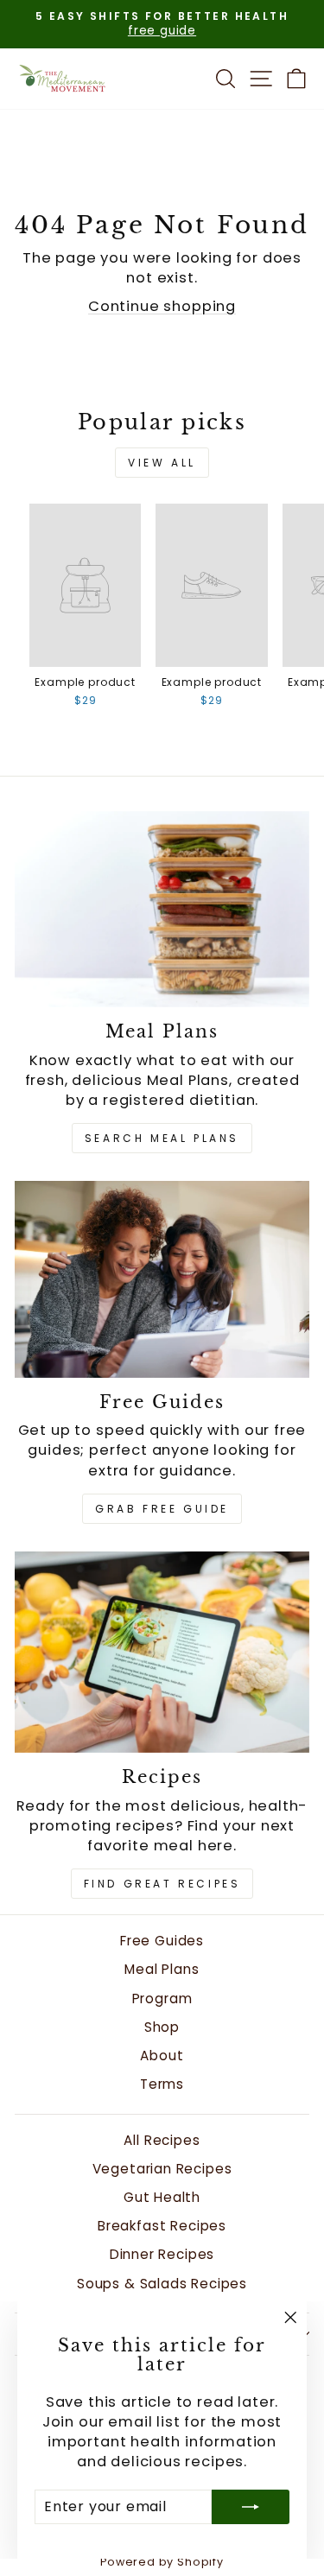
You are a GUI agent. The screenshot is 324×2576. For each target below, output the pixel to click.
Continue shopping (162, 306)
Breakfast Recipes (162, 2226)
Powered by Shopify (162, 2562)
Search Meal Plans (162, 1138)
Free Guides (162, 1941)
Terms (162, 2084)
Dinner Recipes (162, 2254)
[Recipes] (162, 1652)
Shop (162, 2027)
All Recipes (162, 2140)
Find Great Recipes (162, 1884)
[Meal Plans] (162, 909)
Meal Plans (162, 1969)
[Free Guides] (162, 1279)
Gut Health (162, 2197)
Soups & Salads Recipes (162, 2284)
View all (162, 463)
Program (162, 1999)
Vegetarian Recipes (162, 2169)
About (162, 2056)
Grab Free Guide (162, 1509)
